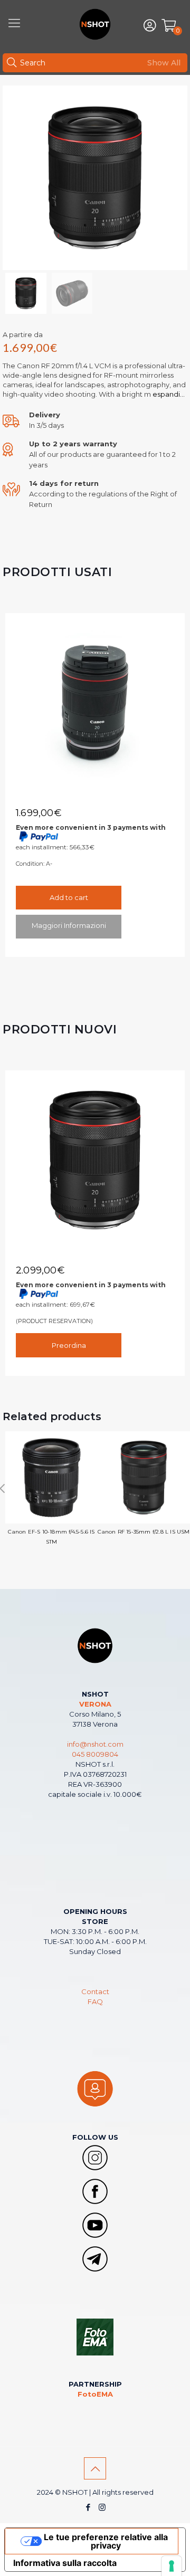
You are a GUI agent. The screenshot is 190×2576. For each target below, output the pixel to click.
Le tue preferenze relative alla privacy (106, 2541)
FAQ (95, 2002)
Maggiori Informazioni (69, 925)
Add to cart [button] (69, 897)
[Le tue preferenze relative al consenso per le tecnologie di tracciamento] (172, 2566)
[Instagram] (102, 2507)
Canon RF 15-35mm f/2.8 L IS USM (144, 1532)
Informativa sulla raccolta (65, 2563)
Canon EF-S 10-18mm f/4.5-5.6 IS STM (51, 1537)
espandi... (168, 394)
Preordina (69, 1345)
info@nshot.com (95, 1744)
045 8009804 (95, 1754)
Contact (95, 1991)
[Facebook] (88, 2507)
